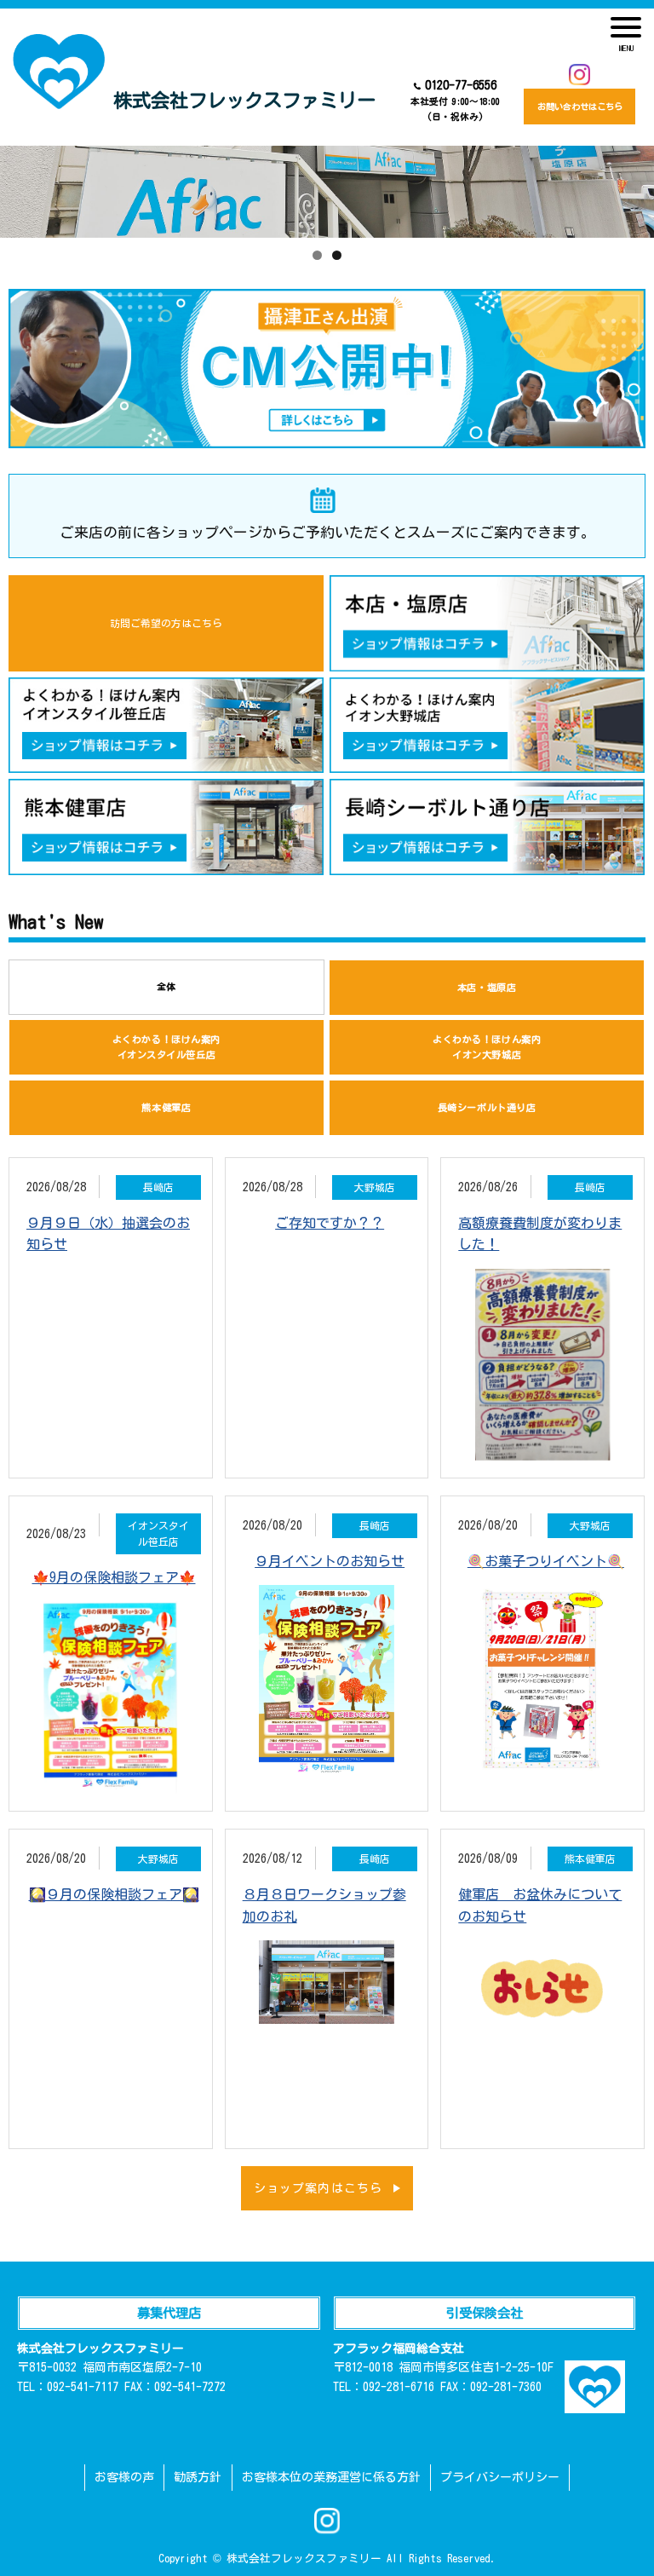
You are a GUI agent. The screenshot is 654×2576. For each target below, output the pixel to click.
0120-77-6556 (455, 100)
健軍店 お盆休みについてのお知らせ (540, 1905)
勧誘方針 (198, 2477)
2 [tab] (337, 255)
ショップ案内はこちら (318, 2188)
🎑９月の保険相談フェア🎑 (114, 1894)
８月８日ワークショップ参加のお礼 (324, 1905)
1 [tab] (317, 255)
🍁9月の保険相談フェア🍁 (114, 1577)
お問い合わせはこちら (580, 107)
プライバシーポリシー (500, 2477)
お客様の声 (124, 2477)
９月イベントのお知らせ (330, 1561)
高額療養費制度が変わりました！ (540, 1234)
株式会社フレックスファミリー (244, 100)
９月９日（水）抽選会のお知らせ (108, 1234)
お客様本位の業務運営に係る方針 (331, 2477)
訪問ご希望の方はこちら (166, 623)
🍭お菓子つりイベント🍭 (546, 1561)
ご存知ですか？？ (330, 1223)
